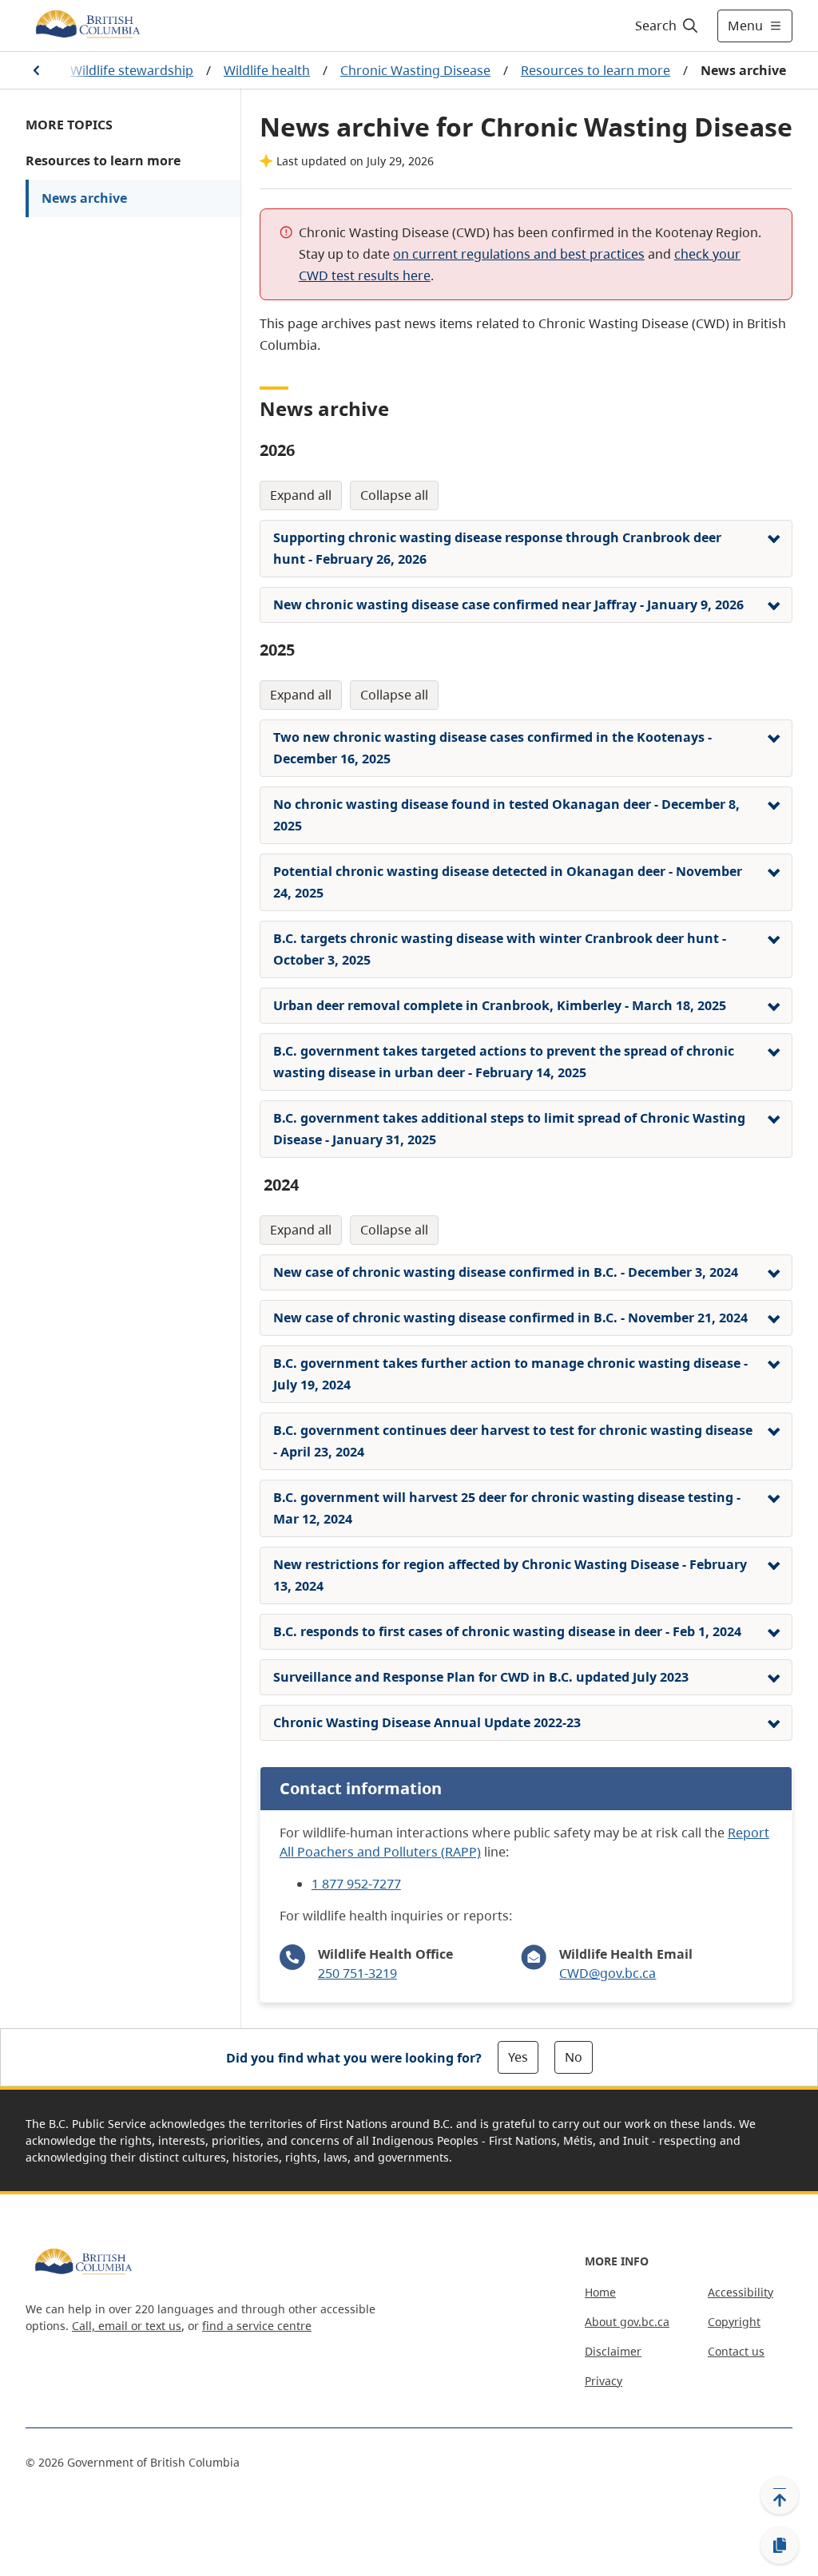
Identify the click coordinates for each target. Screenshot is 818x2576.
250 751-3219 (357, 1973)
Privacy (604, 2381)
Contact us (736, 2351)
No (574, 2057)
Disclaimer (613, 2351)
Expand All (301, 495)
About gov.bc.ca (627, 2322)
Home (600, 2292)
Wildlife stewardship (132, 70)
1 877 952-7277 (356, 1884)
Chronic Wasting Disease (415, 70)
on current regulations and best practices (519, 254)
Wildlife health (267, 70)
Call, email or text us (127, 2326)
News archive (84, 198)
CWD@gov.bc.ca (608, 1973)
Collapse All (394, 495)
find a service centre (257, 2326)
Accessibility (741, 2292)
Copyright (734, 2322)
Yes (518, 2057)
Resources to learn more (596, 70)
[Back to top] (780, 2495)
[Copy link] (780, 2546)
